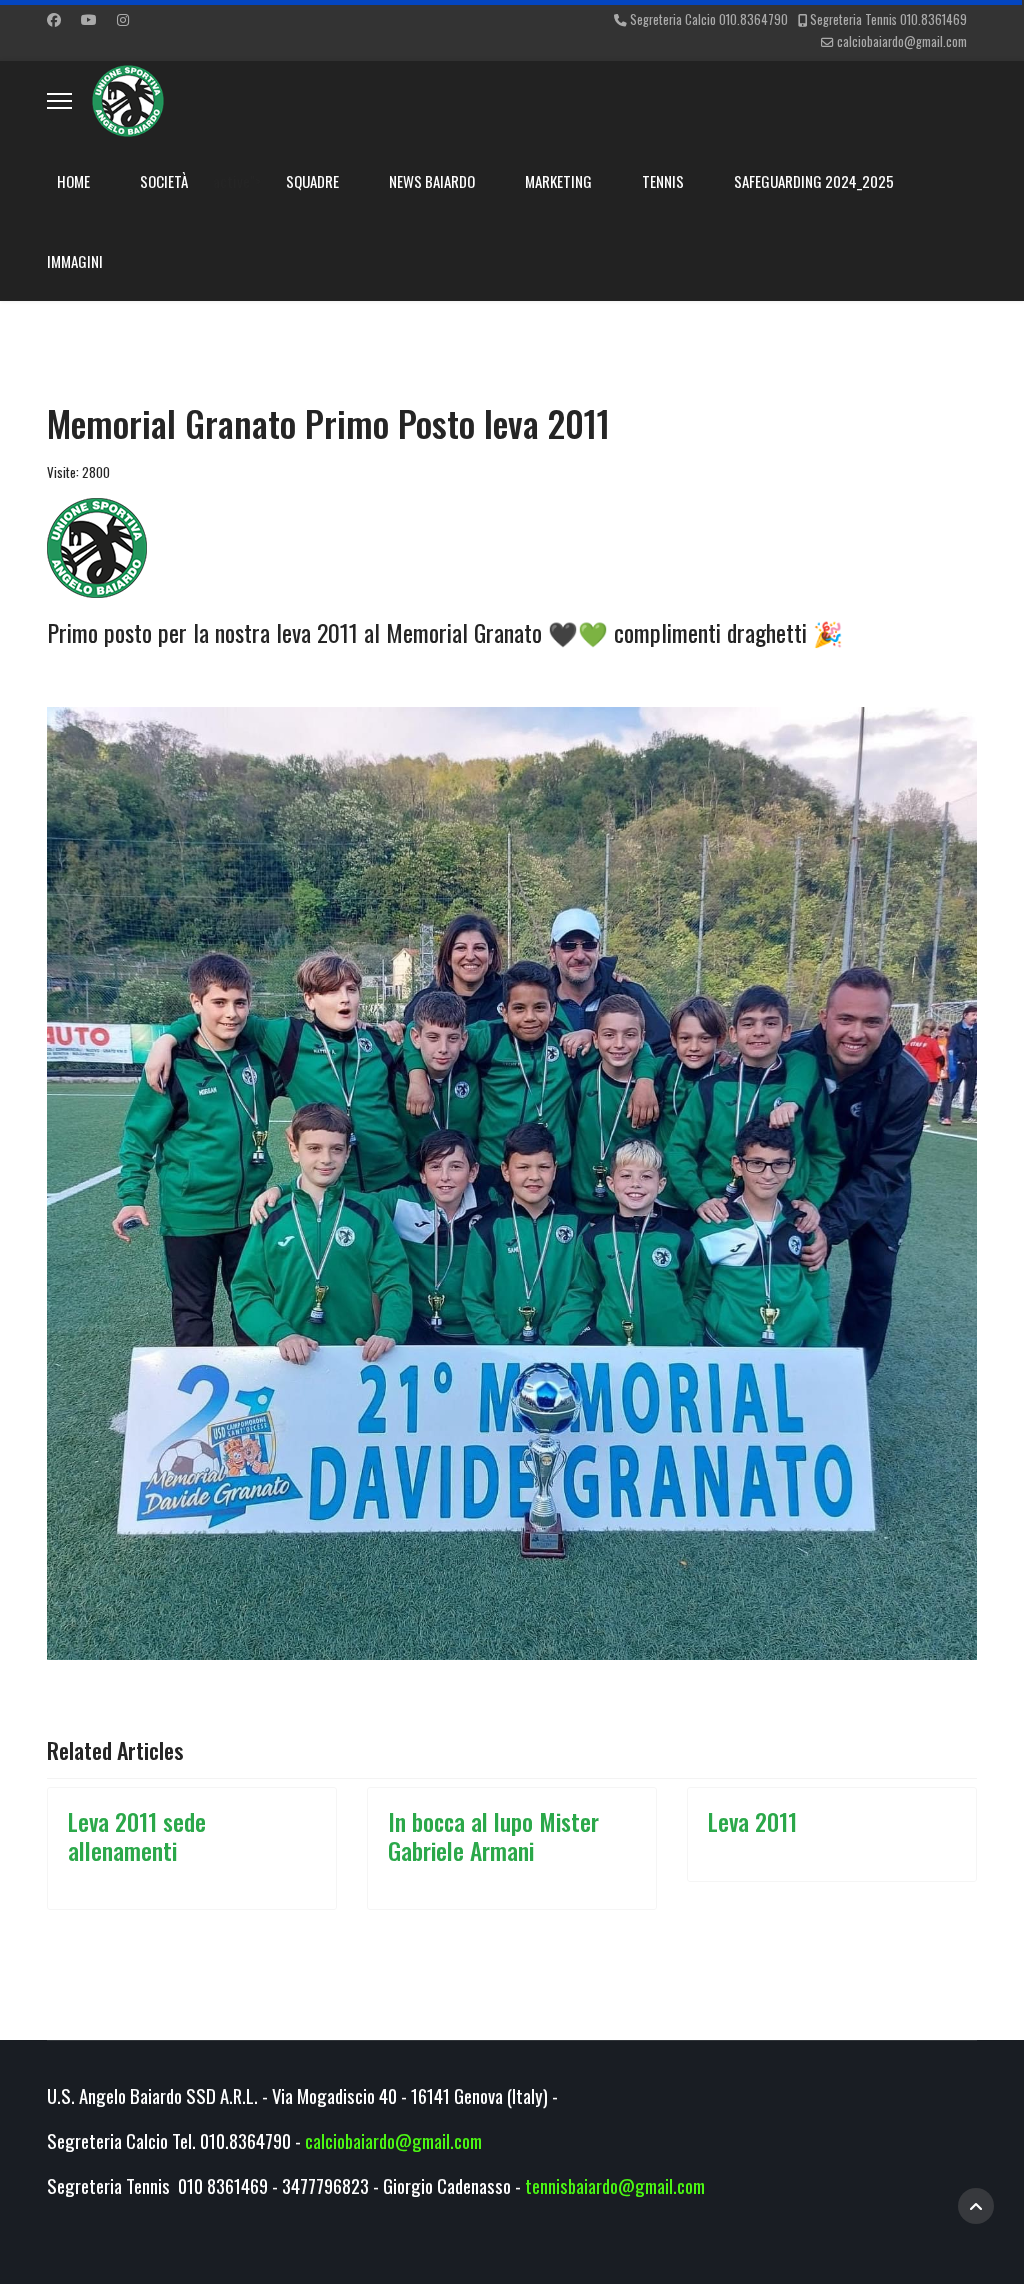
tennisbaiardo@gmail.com (615, 2185)
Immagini (75, 261)
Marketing (558, 181)
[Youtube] (89, 18)
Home (73, 181)
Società (164, 181)
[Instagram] (123, 18)
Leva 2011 (752, 1821)
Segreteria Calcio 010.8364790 (709, 19)
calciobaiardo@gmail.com (902, 41)
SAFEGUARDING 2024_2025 (814, 181)
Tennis (663, 181)
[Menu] (59, 101)
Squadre (312, 181)
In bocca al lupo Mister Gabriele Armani (493, 1835)
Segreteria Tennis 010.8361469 (888, 19)
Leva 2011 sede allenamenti (137, 1835)
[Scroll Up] (976, 2206)
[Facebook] (54, 18)
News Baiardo (432, 181)
